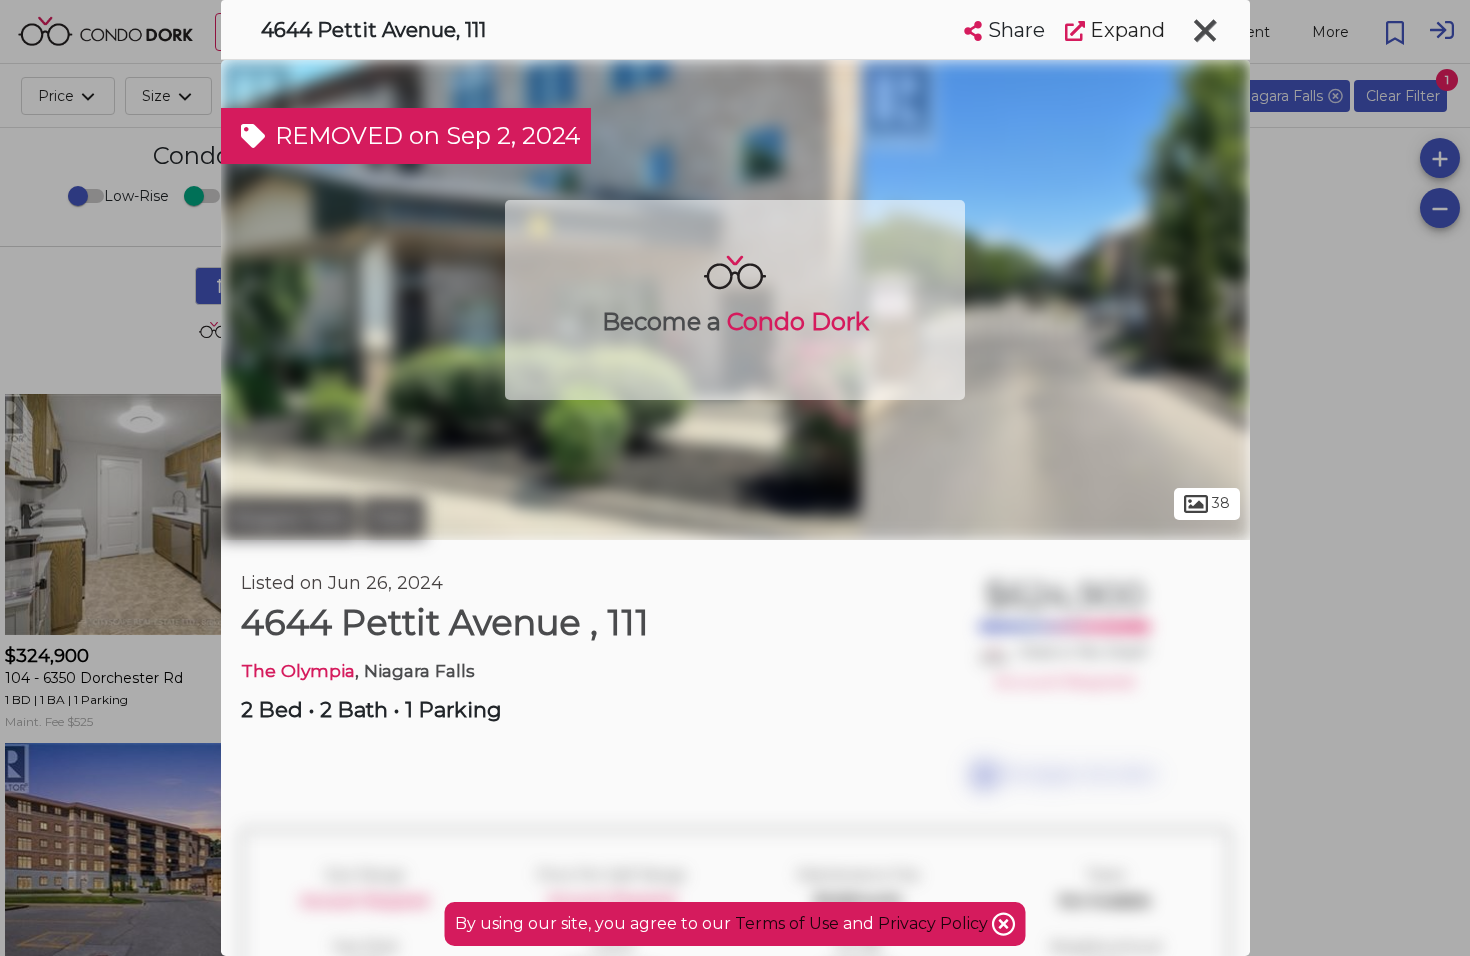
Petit (393, 518)
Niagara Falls (289, 518)
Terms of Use (787, 923)
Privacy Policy (935, 923)
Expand (1125, 30)
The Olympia (298, 670)
